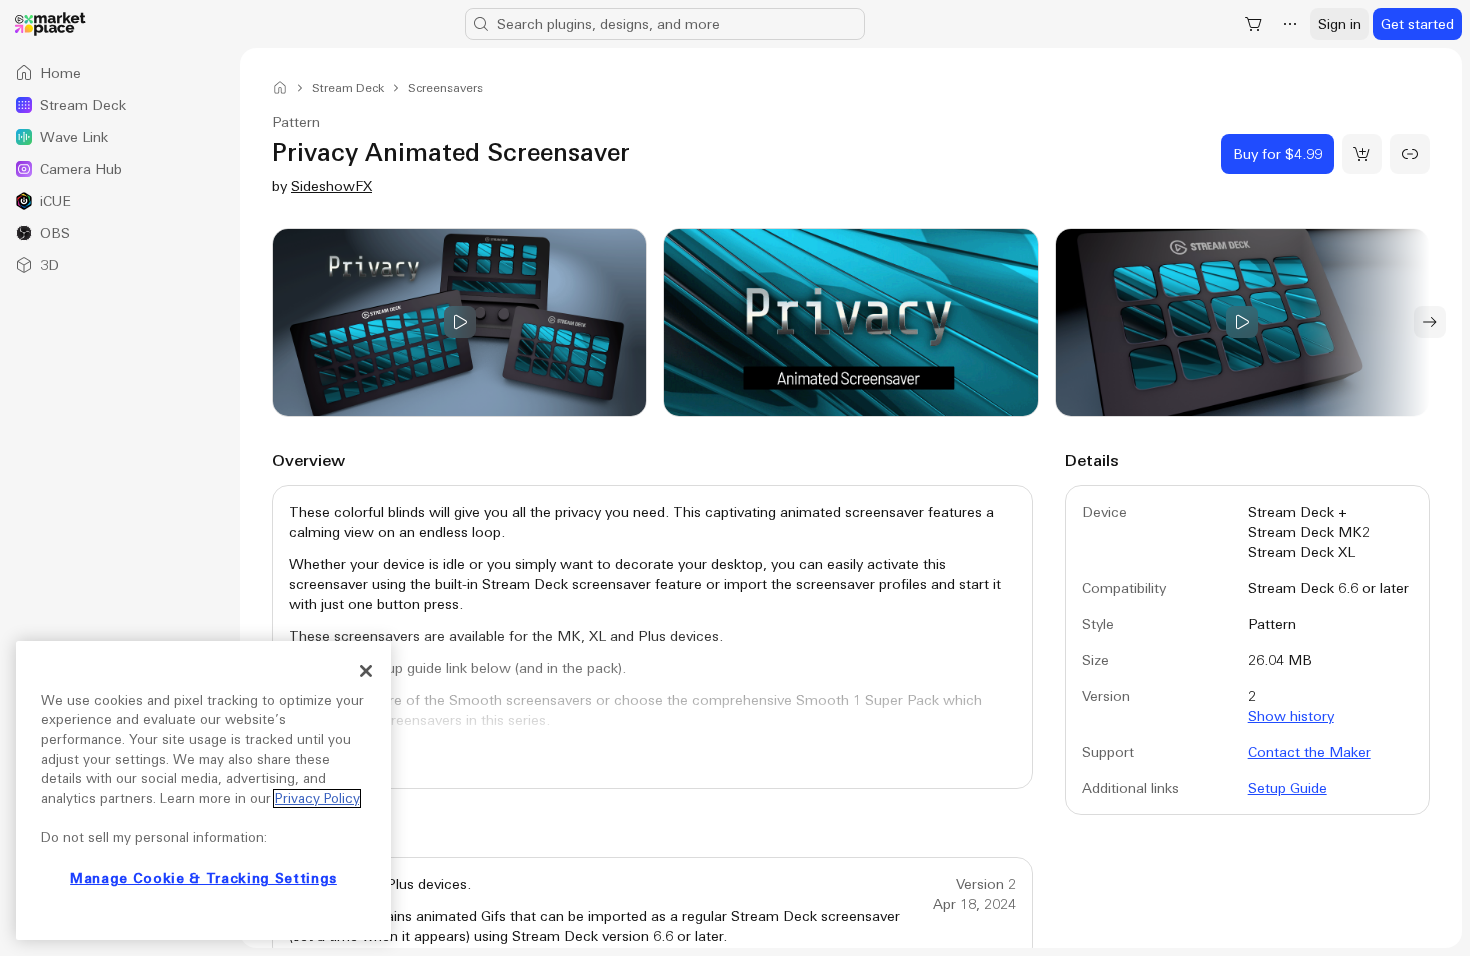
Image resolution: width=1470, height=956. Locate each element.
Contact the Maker (1309, 752)
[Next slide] (1430, 322)
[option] (120, 73)
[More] (1290, 24)
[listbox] (120, 169)
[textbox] (652, 642)
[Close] (366, 671)
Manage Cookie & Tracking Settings (203, 878)
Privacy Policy (317, 798)
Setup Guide (1287, 788)
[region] (203, 790)
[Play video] (459, 322)
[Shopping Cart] (1254, 24)
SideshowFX (331, 186)
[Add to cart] (1362, 154)
